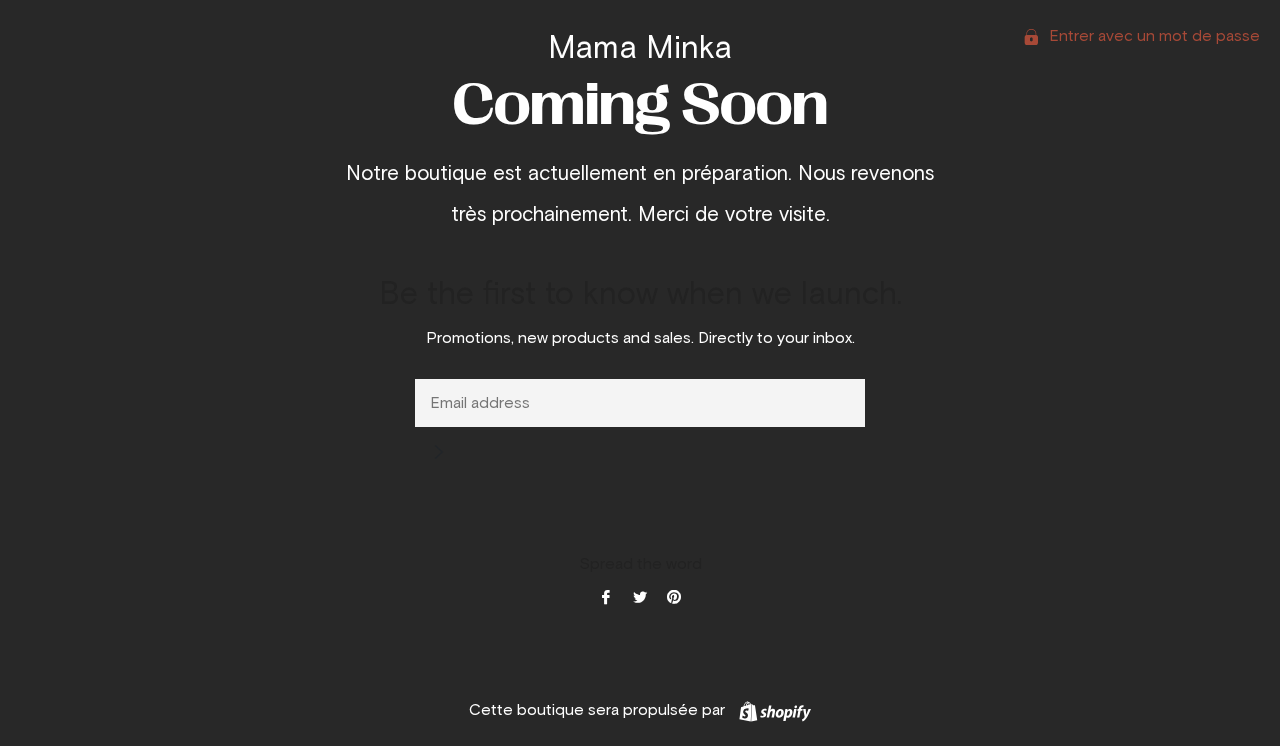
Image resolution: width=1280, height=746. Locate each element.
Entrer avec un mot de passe (1152, 36)
